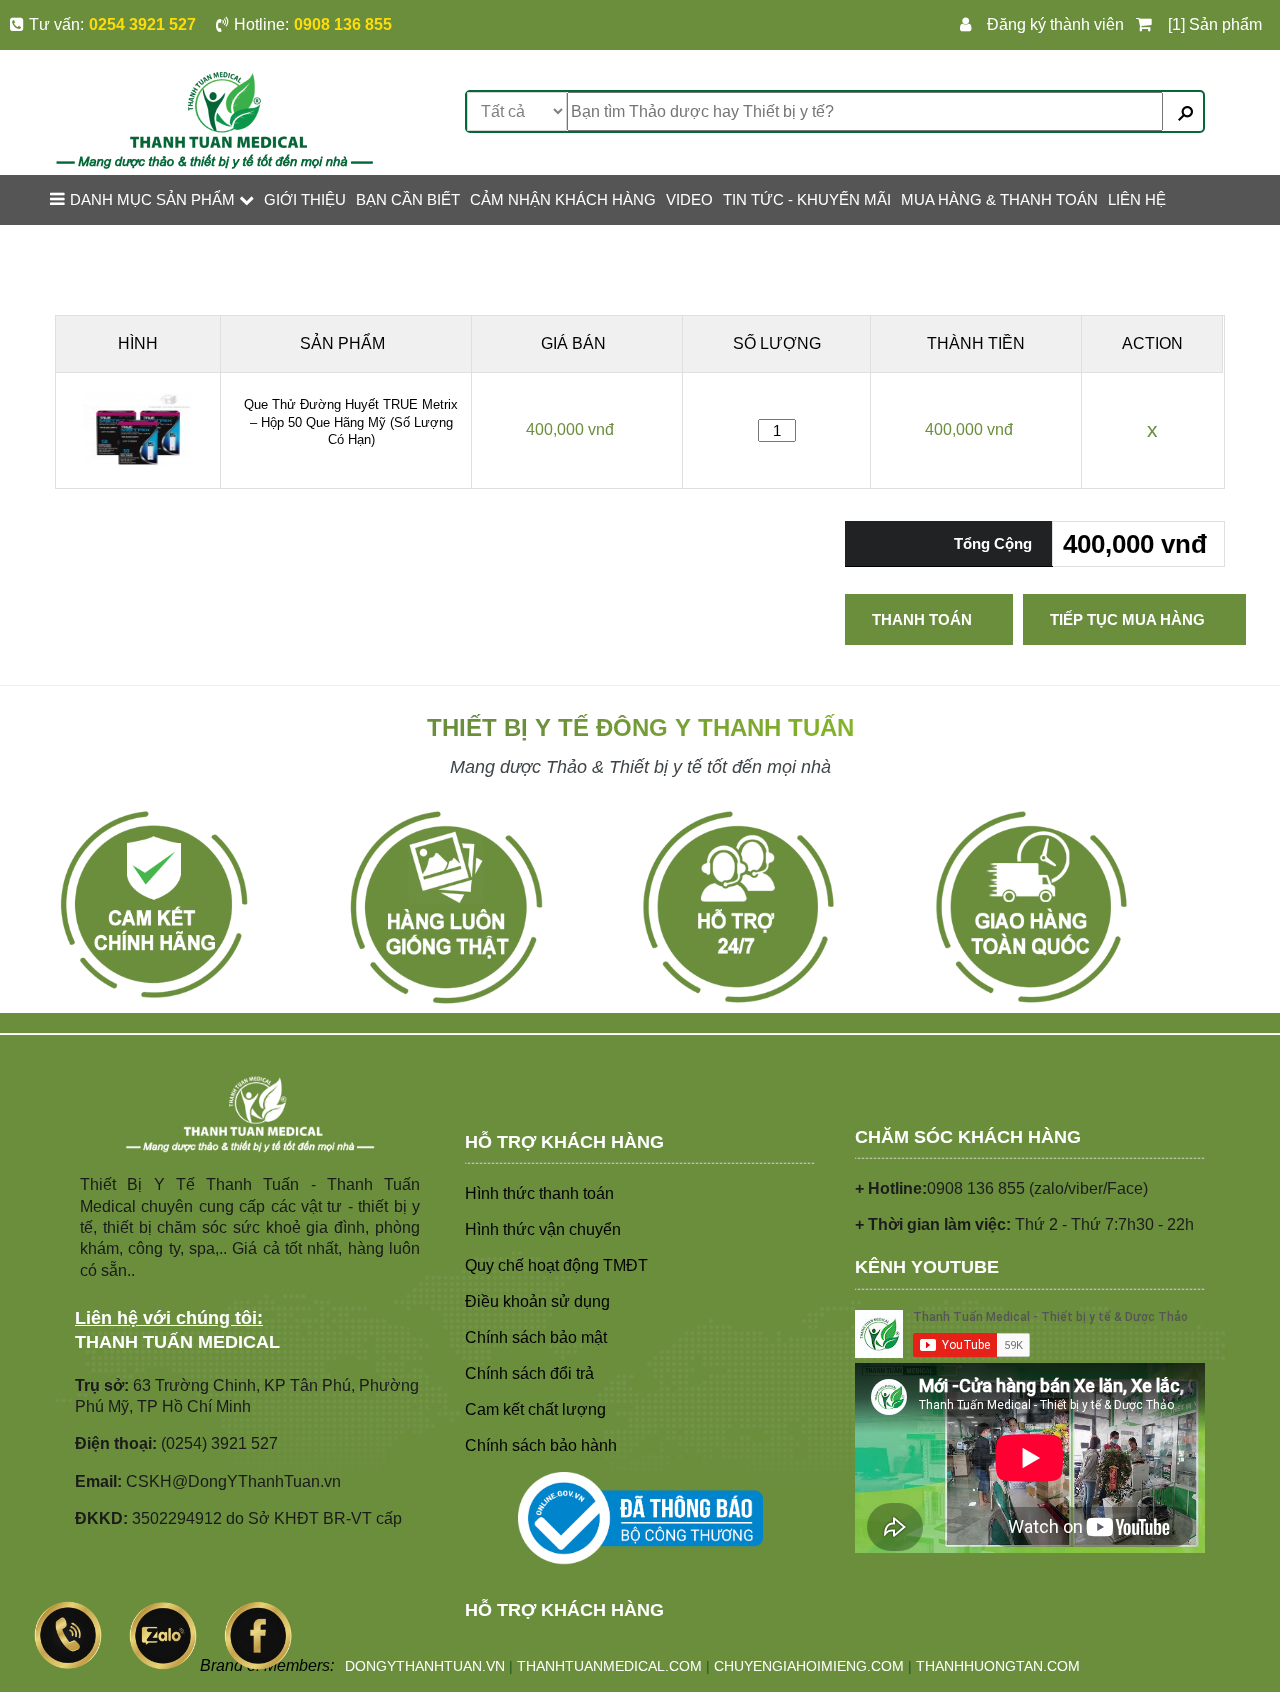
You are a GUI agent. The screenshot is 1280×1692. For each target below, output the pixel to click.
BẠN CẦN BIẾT (408, 199)
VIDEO (689, 199)
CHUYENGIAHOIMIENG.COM (809, 1666)
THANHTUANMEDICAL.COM (609, 1666)
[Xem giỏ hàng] (1147, 25)
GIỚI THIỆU (305, 199)
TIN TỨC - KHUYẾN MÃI (807, 199)
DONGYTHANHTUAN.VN (425, 1666)
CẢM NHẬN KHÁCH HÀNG (563, 199)
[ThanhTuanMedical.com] (214, 118)
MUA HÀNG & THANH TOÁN (999, 199)
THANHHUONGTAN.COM (998, 1666)
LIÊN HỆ (1137, 199)
